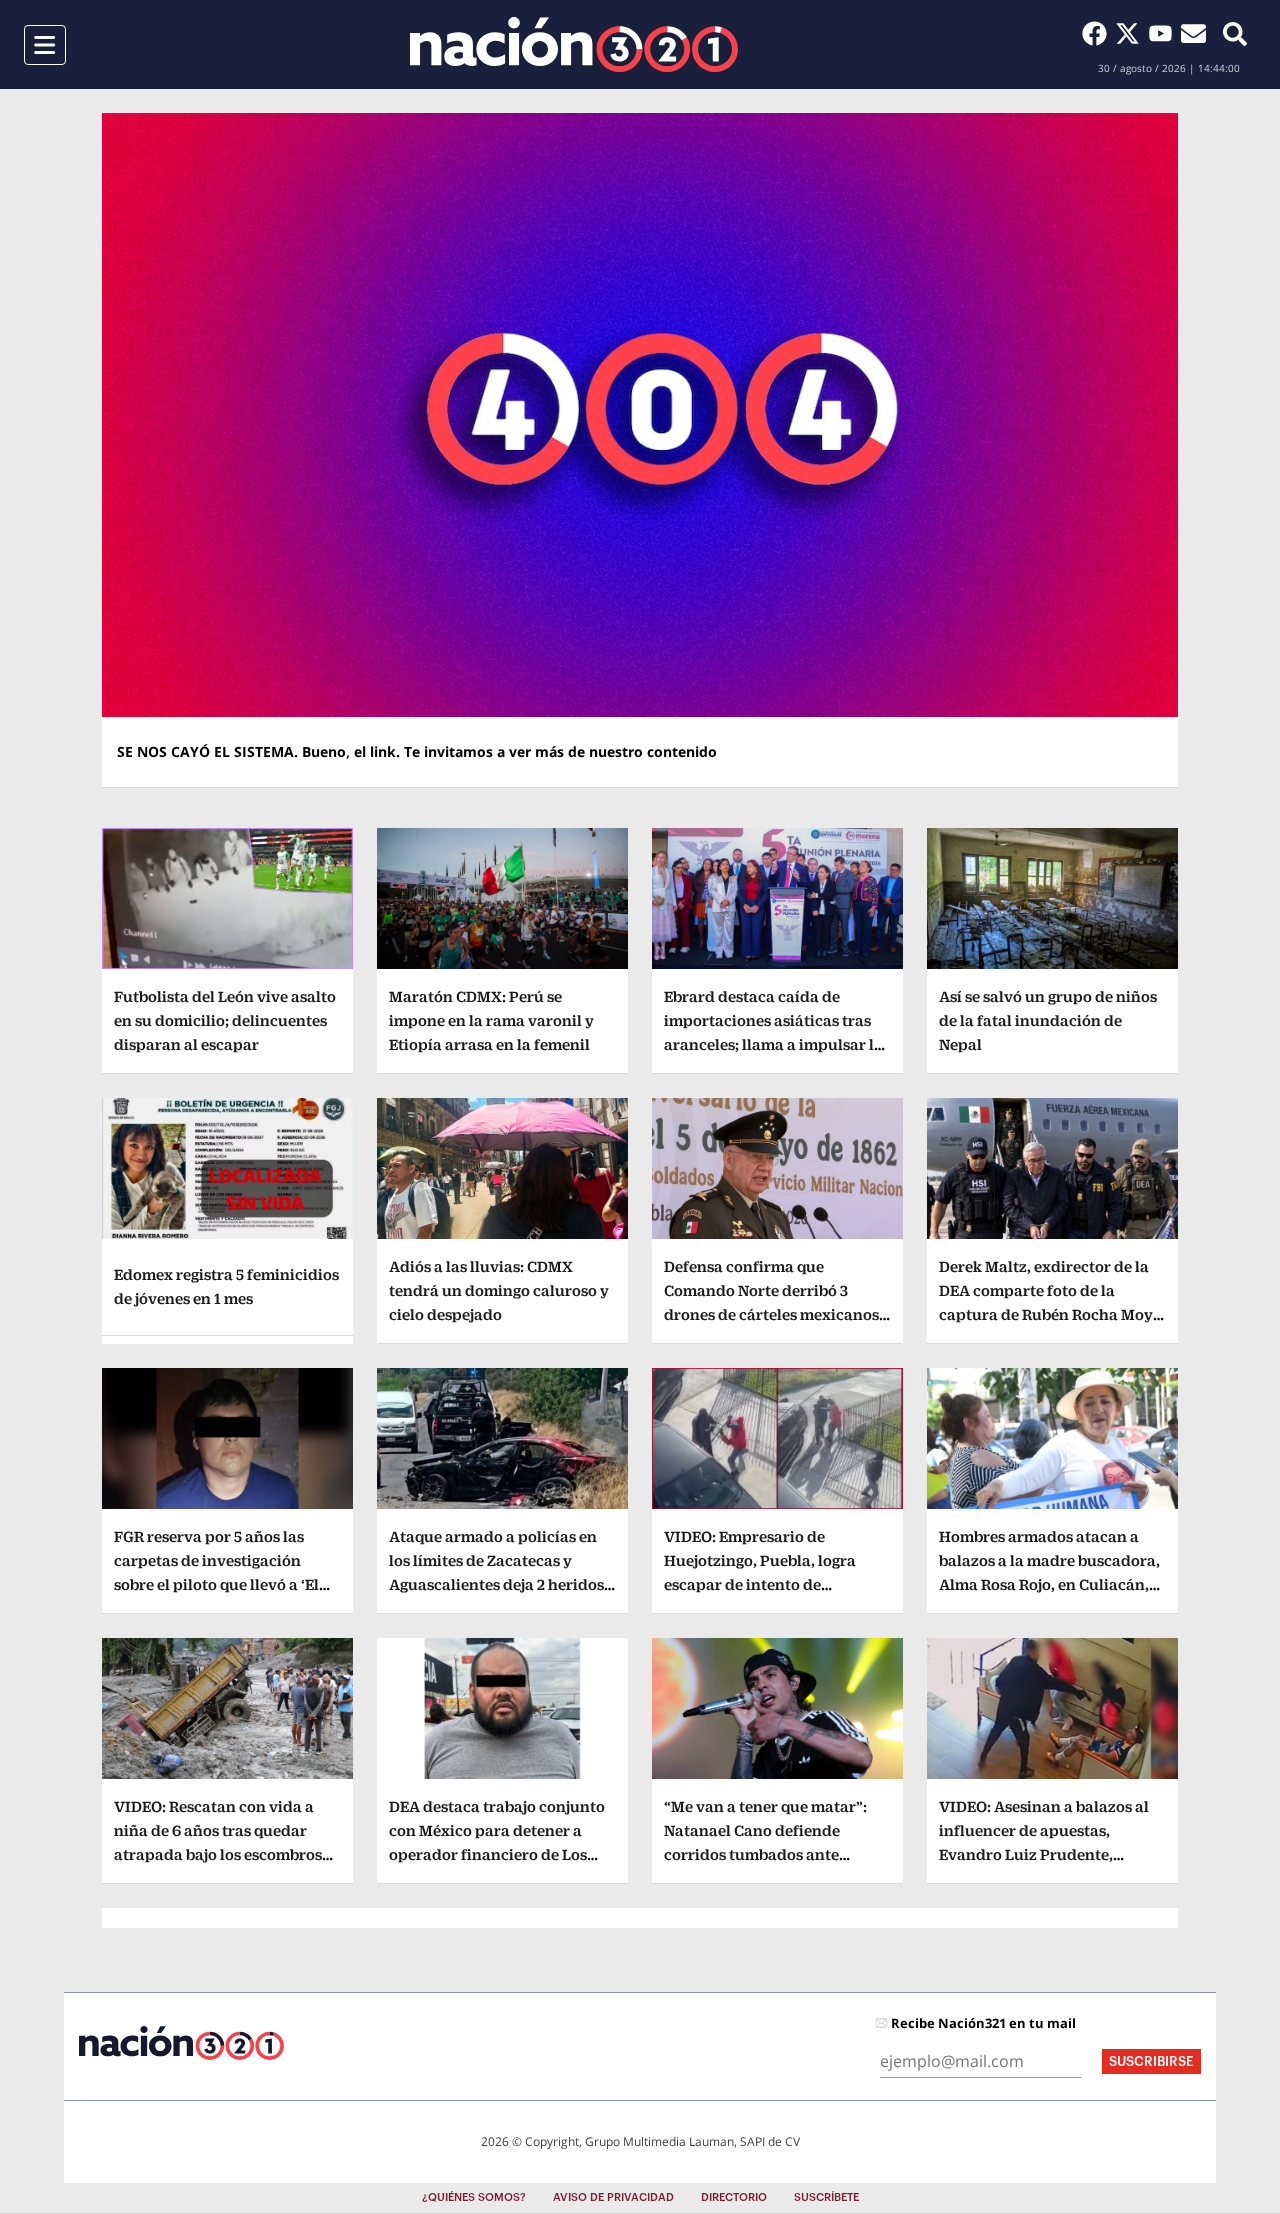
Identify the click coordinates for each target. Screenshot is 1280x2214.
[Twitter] (1131, 33)
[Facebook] (1098, 33)
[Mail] (1193, 33)
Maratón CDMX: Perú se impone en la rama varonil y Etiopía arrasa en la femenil (491, 1020)
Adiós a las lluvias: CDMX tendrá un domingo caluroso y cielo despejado (499, 1290)
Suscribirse (1151, 2061)
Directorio (734, 2197)
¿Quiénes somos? (474, 2197)
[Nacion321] (574, 44)
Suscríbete (826, 2197)
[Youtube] (1164, 33)
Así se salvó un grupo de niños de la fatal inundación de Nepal (1048, 1020)
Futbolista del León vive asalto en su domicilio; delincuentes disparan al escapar (225, 1020)
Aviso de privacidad (613, 2197)
